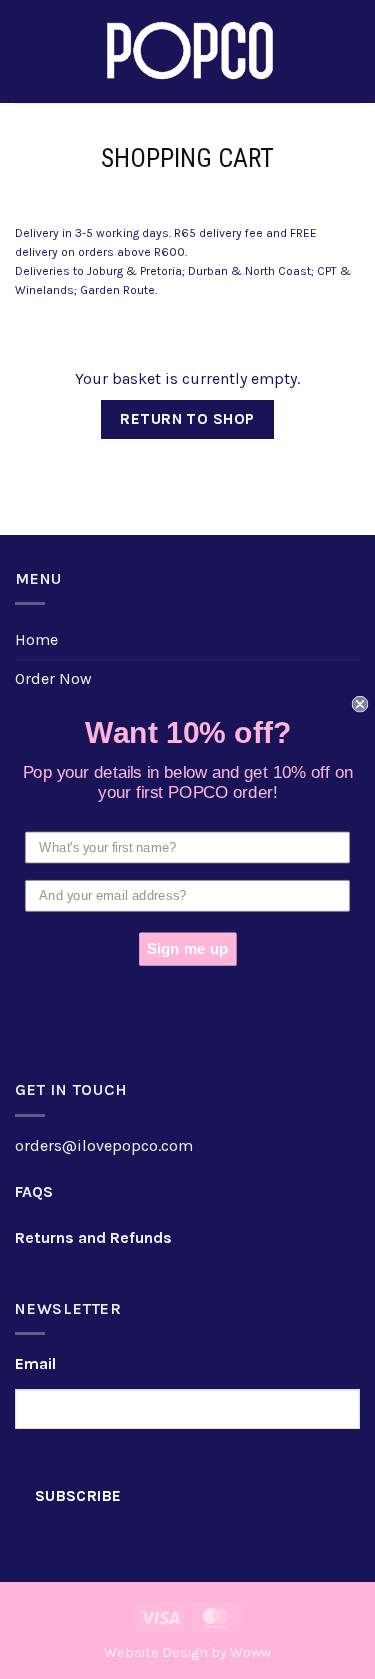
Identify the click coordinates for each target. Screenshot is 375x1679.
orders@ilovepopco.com (104, 1145)
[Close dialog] (360, 703)
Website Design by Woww (187, 1652)
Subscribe (78, 1496)
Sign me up (187, 948)
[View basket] (350, 52)
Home (36, 639)
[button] (27, 51)
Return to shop (187, 419)
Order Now (53, 678)
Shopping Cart (187, 158)
